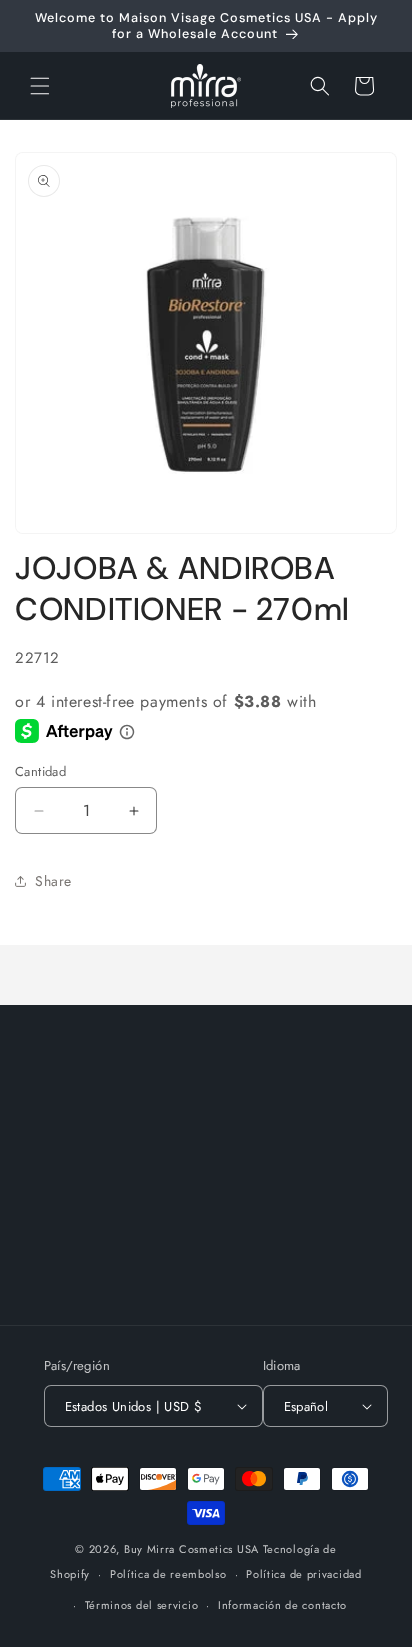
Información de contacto (282, 1605)
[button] (40, 86)
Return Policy (82, 1181)
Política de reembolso (168, 1574)
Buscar (62, 1136)
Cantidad (40, 771)
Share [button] (53, 881)
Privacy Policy (85, 1226)
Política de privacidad (303, 1574)
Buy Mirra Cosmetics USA (191, 1549)
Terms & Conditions (104, 1272)
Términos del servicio (142, 1605)
